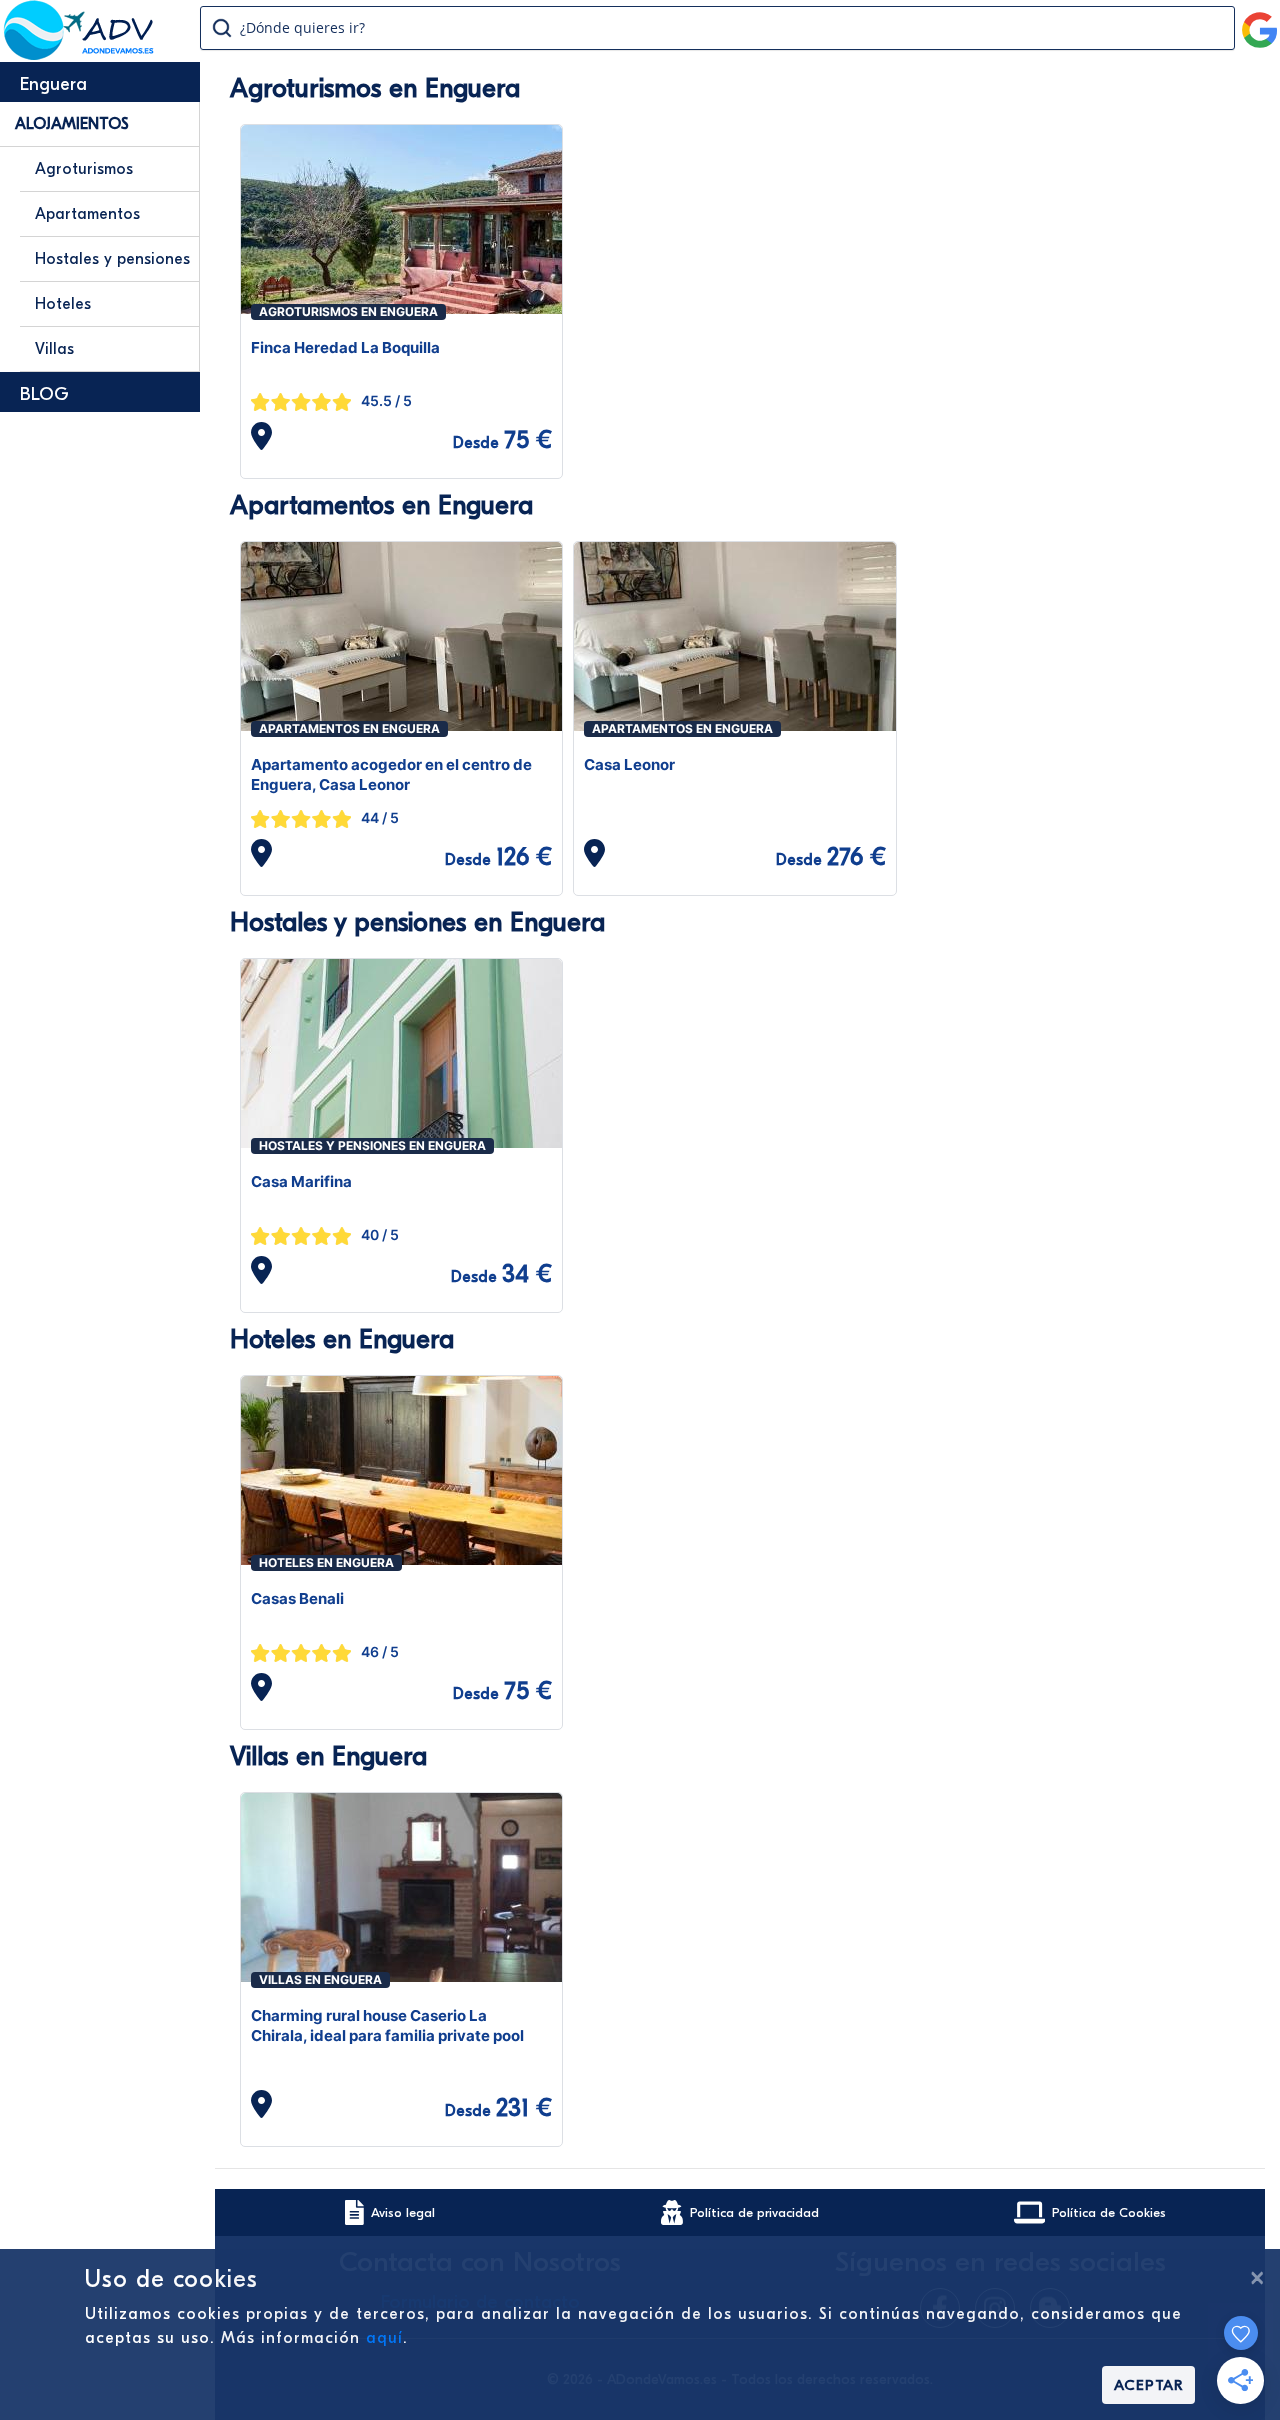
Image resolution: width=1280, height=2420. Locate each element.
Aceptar (1148, 2385)
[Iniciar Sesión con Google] (1260, 22)
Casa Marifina (301, 1181)
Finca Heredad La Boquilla (345, 347)
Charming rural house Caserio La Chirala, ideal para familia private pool (387, 2025)
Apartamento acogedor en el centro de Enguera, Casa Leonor (391, 774)
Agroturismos (84, 169)
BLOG (44, 394)
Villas (54, 349)
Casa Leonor (629, 764)
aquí (384, 2338)
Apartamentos (87, 214)
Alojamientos (72, 124)
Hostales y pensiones (112, 259)
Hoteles (63, 304)
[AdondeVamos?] (79, 54)
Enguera (53, 84)
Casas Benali (297, 1598)
